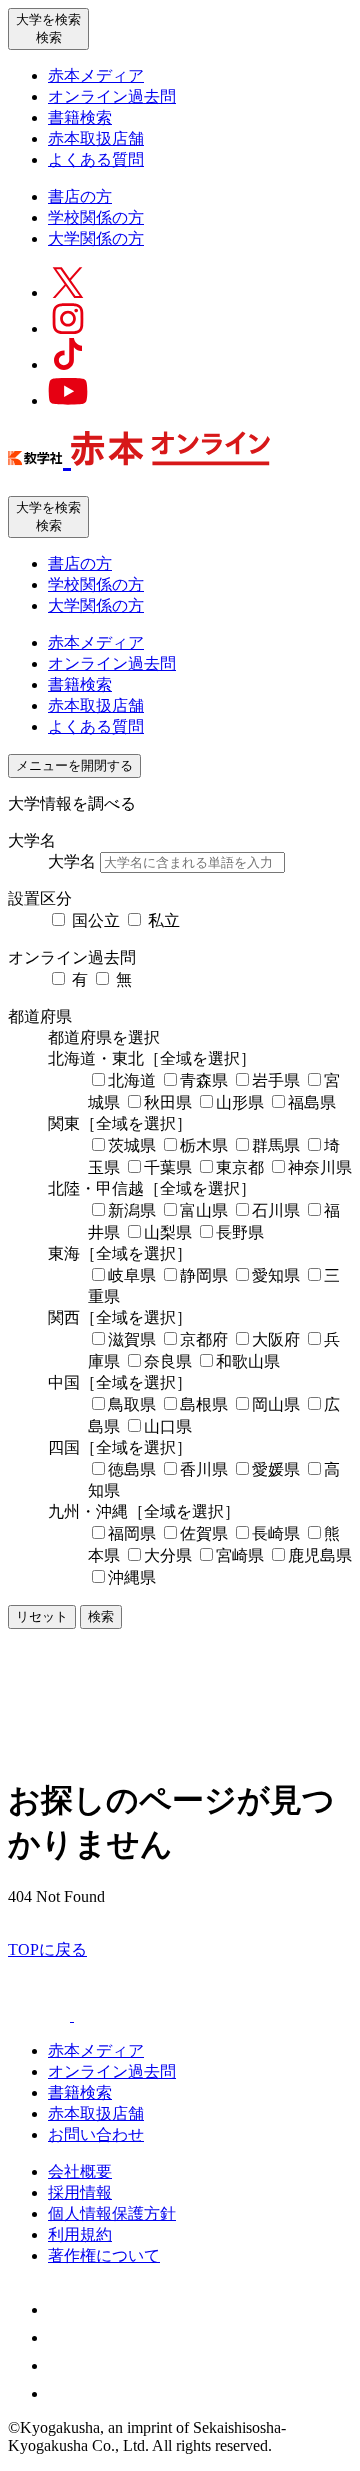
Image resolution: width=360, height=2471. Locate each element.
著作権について (104, 2255)
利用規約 (80, 2234)
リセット (42, 1616)
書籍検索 (80, 117)
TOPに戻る (47, 1949)
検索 (101, 1616)
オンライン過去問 (112, 96)
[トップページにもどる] (139, 455)
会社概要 (80, 2171)
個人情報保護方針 (112, 2213)
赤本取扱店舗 (96, 138)
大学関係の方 (96, 238)
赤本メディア (96, 75)
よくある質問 (96, 159)
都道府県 (40, 1016)
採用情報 (80, 2192)
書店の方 (80, 196)
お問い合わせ (96, 2134)
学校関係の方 (96, 217)
